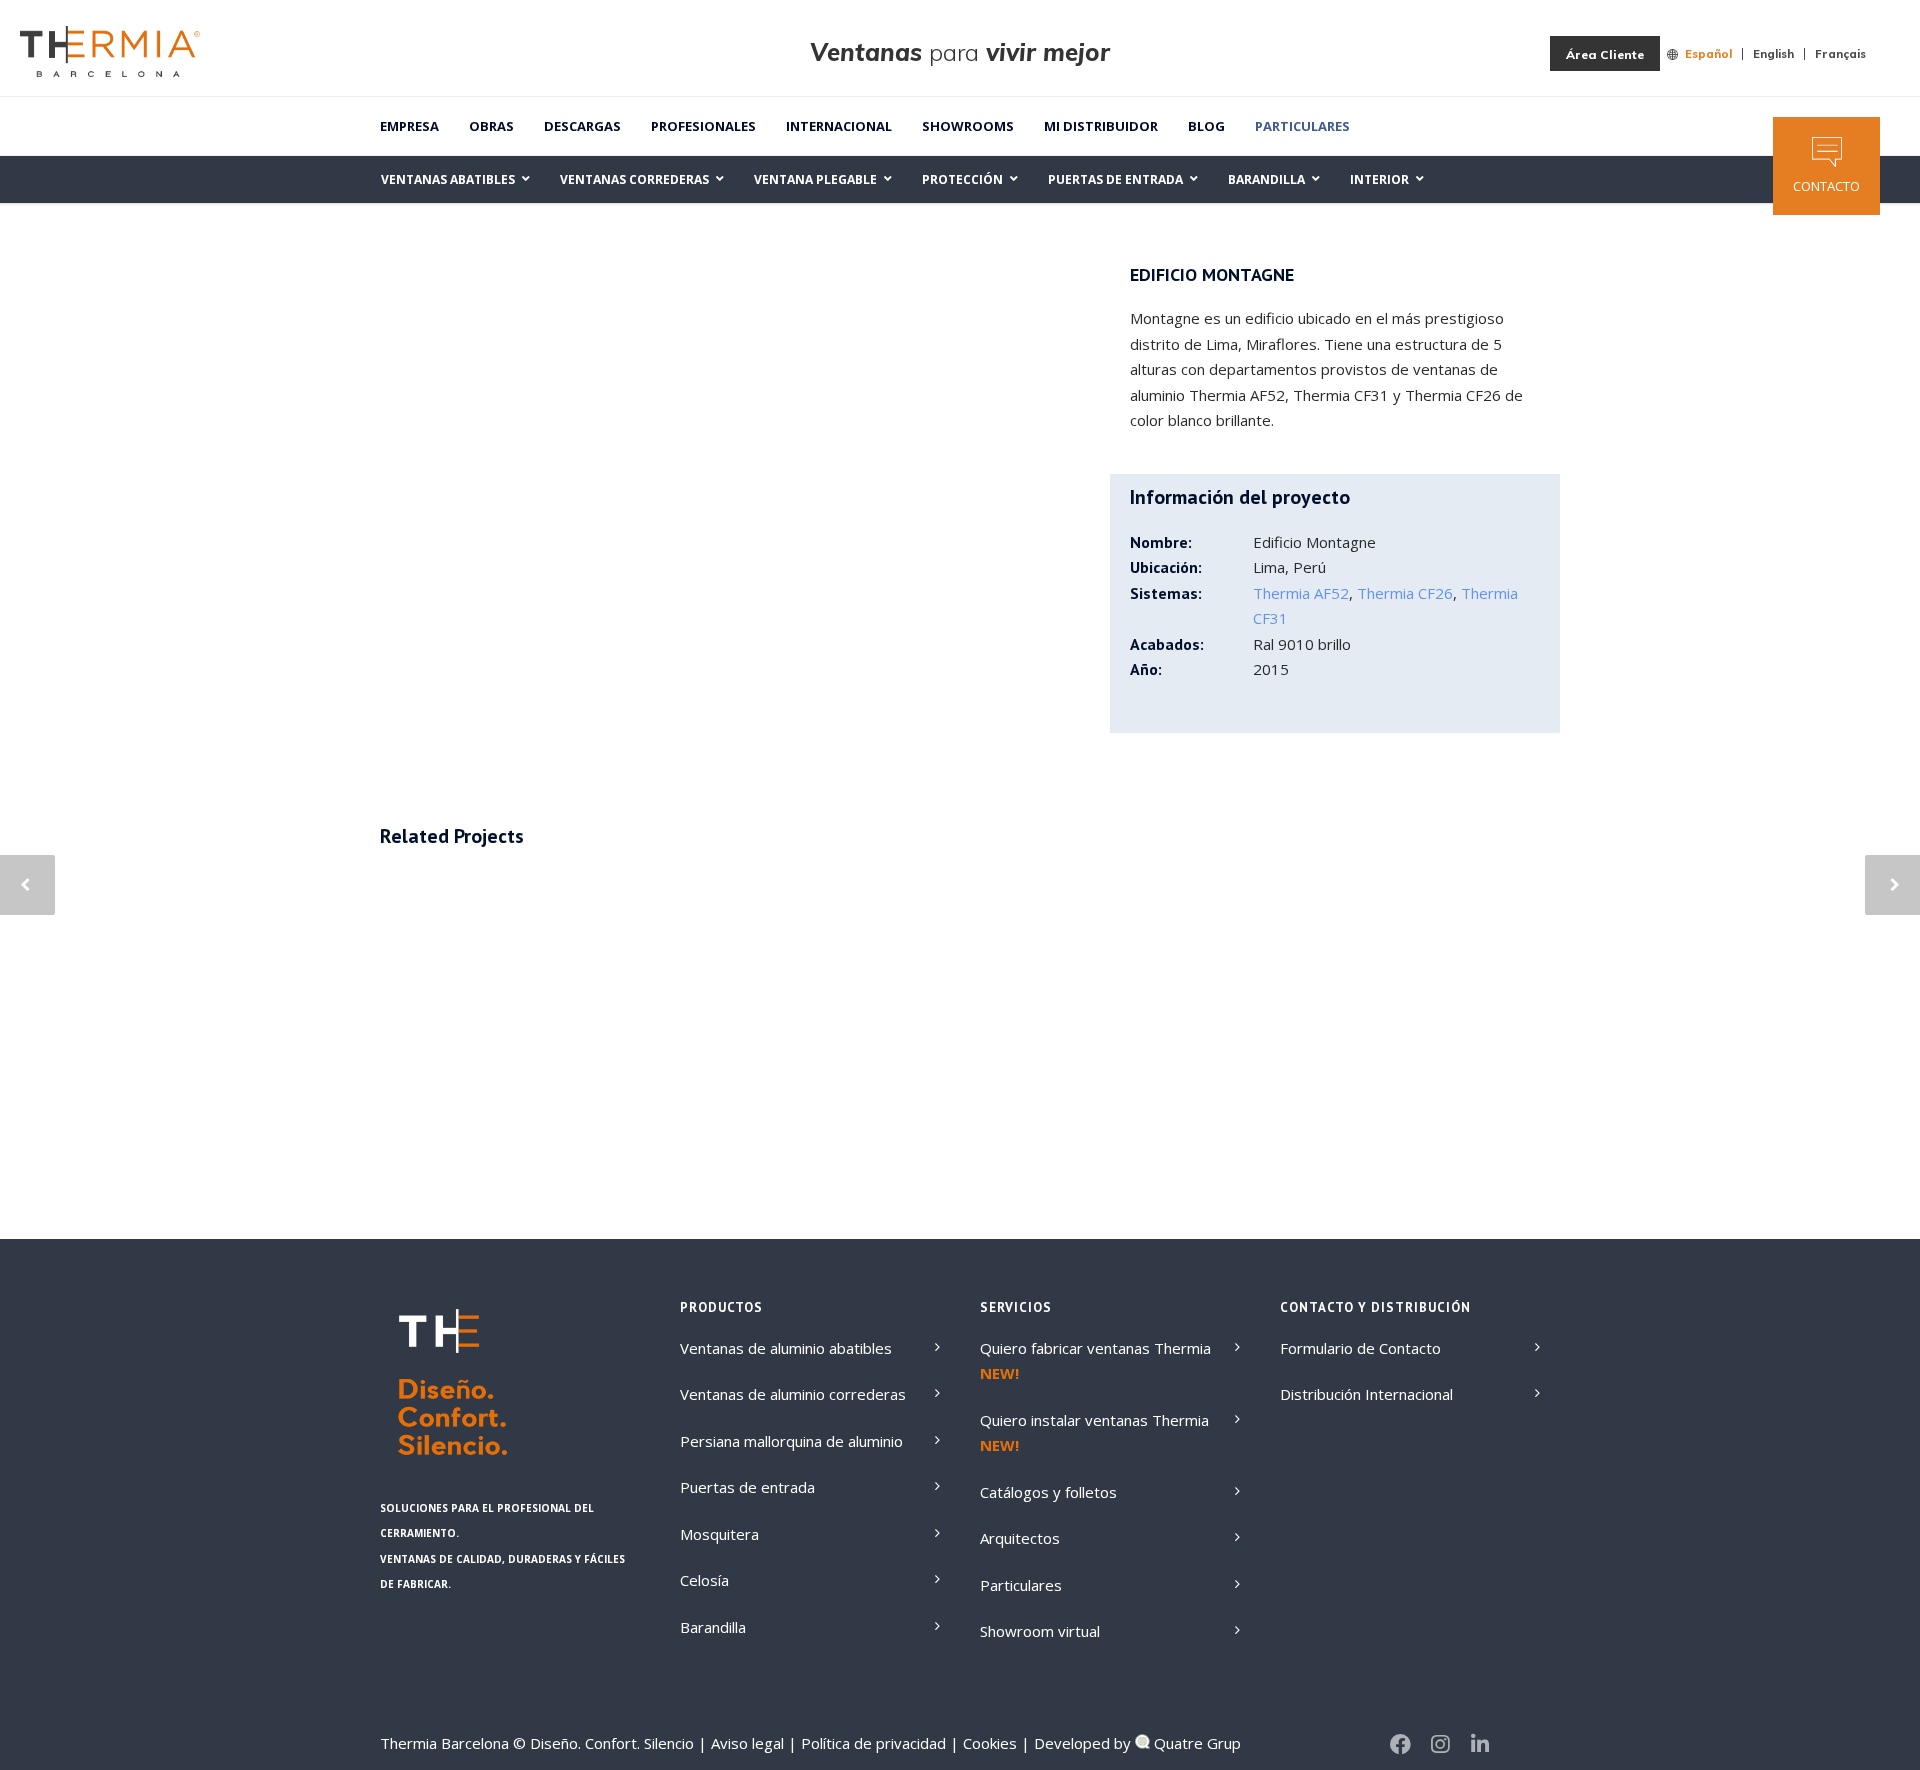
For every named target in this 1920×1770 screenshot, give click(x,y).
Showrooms (968, 126)
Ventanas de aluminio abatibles (786, 1348)
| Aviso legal (741, 1743)
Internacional (839, 126)
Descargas (582, 126)
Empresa (409, 126)
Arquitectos (1020, 1538)
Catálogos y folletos (1048, 1492)
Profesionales (703, 126)
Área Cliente (1605, 54)
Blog (1206, 126)
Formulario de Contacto (1360, 1348)
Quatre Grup (1195, 1743)
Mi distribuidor (1101, 126)
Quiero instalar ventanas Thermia (1094, 1420)
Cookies (988, 1743)
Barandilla (713, 1627)
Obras (491, 126)
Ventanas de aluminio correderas (793, 1394)
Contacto (1826, 186)
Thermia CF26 (1405, 593)
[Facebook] (1400, 1744)
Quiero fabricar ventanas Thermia (1095, 1348)
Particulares (1302, 126)
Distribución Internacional (1366, 1394)
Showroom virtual (1040, 1631)
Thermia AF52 (1301, 593)
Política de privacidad (871, 1743)
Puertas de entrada (747, 1487)
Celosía (704, 1580)
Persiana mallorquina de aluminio (791, 1441)
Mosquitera (719, 1534)
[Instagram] (1440, 1744)
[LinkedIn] (1480, 1744)
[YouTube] (1520, 1744)
